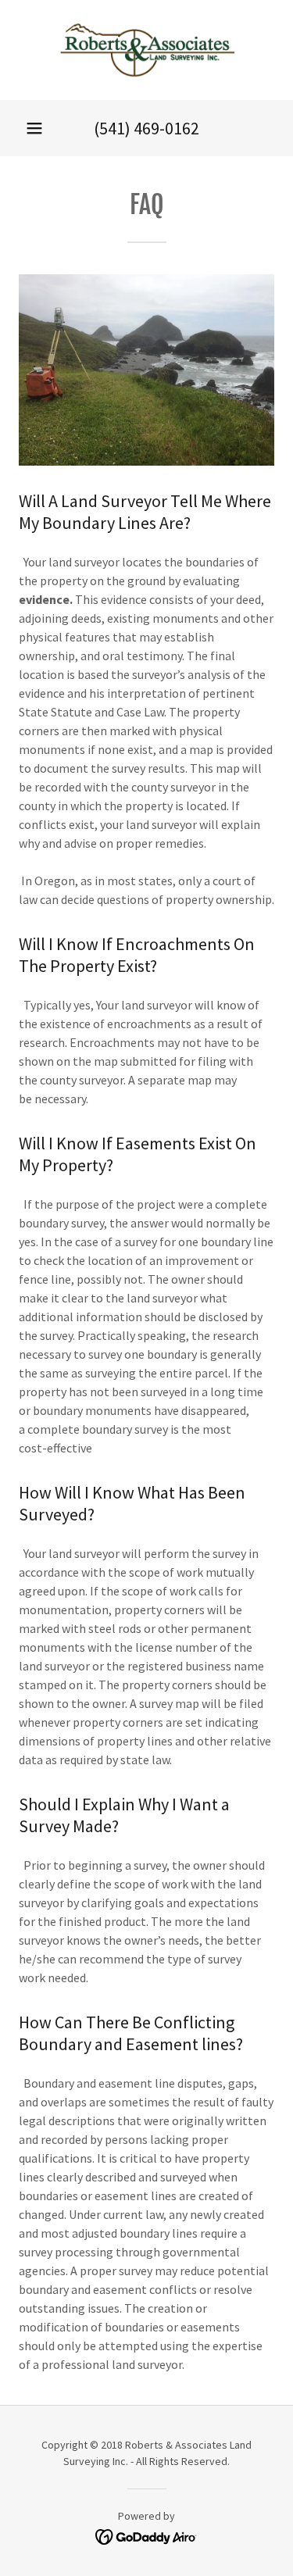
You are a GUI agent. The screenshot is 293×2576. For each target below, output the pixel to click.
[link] (147, 50)
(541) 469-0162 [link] (146, 128)
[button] (34, 128)
